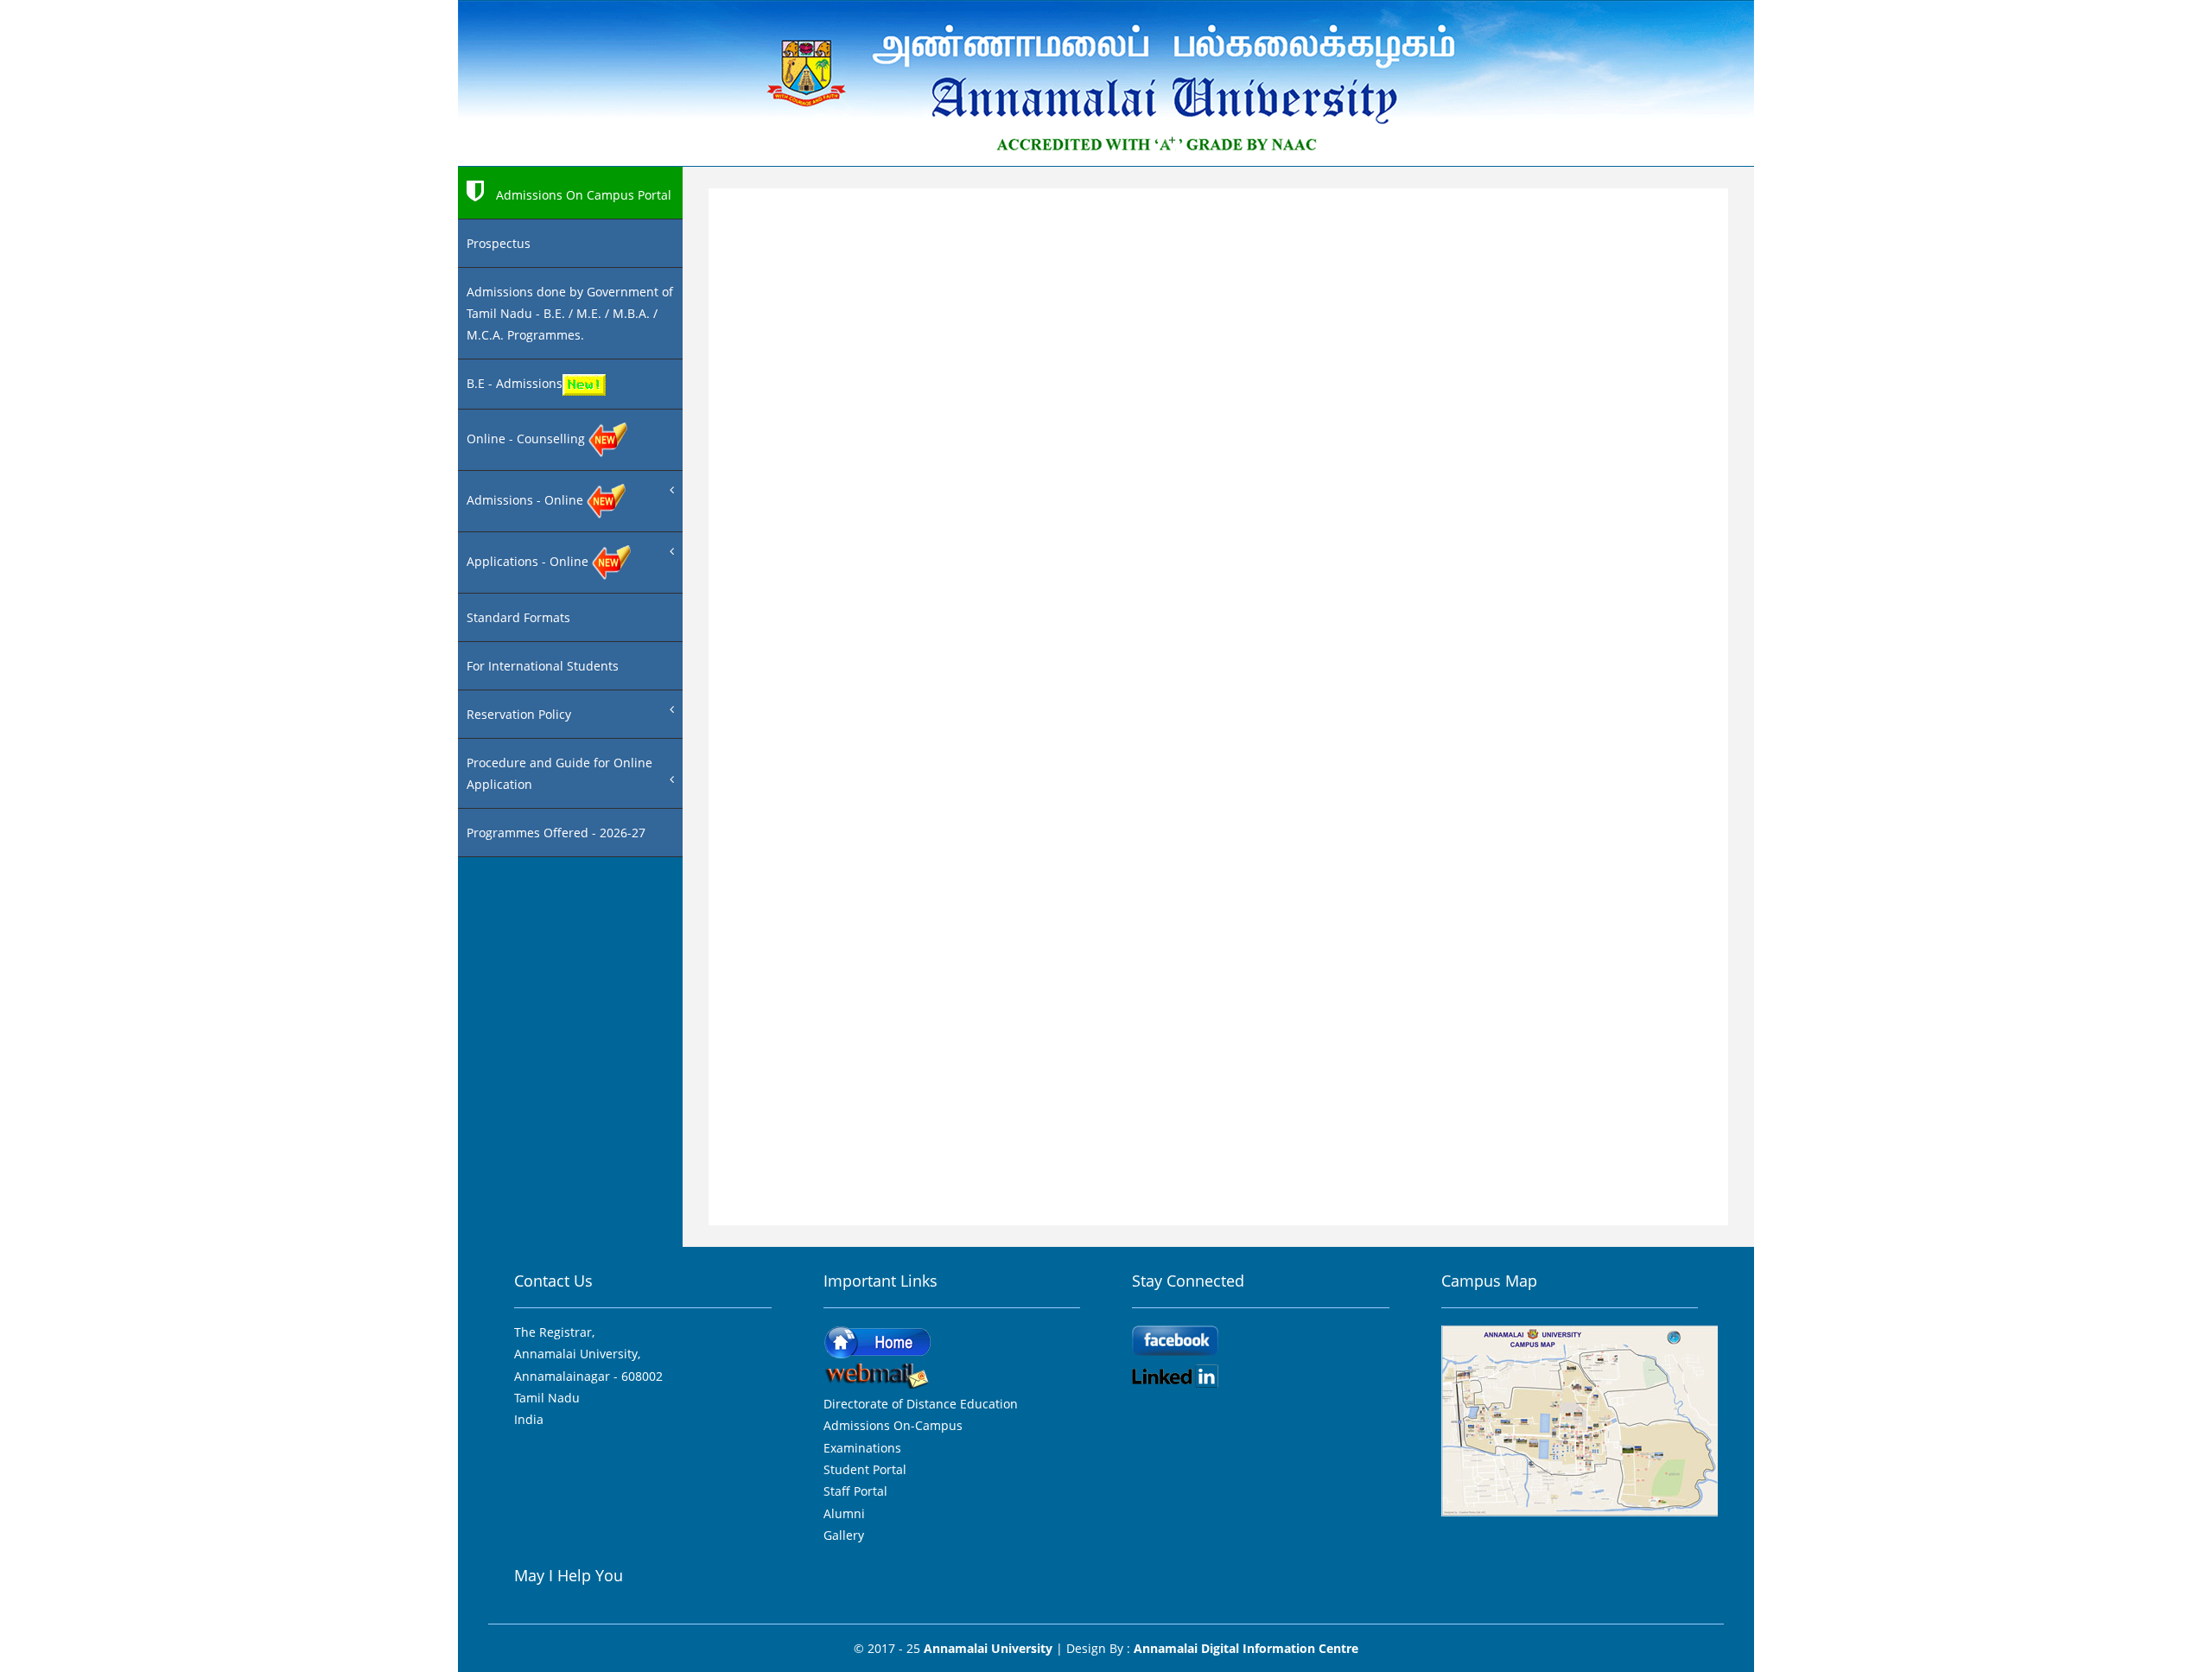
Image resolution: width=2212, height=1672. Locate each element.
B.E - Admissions (515, 383)
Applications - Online (529, 561)
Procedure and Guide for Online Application (559, 773)
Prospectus (499, 243)
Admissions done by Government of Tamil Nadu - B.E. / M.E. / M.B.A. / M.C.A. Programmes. (570, 313)
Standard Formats (518, 617)
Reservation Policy (519, 714)
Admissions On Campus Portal (582, 195)
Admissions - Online (527, 500)
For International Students (543, 666)
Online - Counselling (528, 439)
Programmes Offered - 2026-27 (556, 833)
